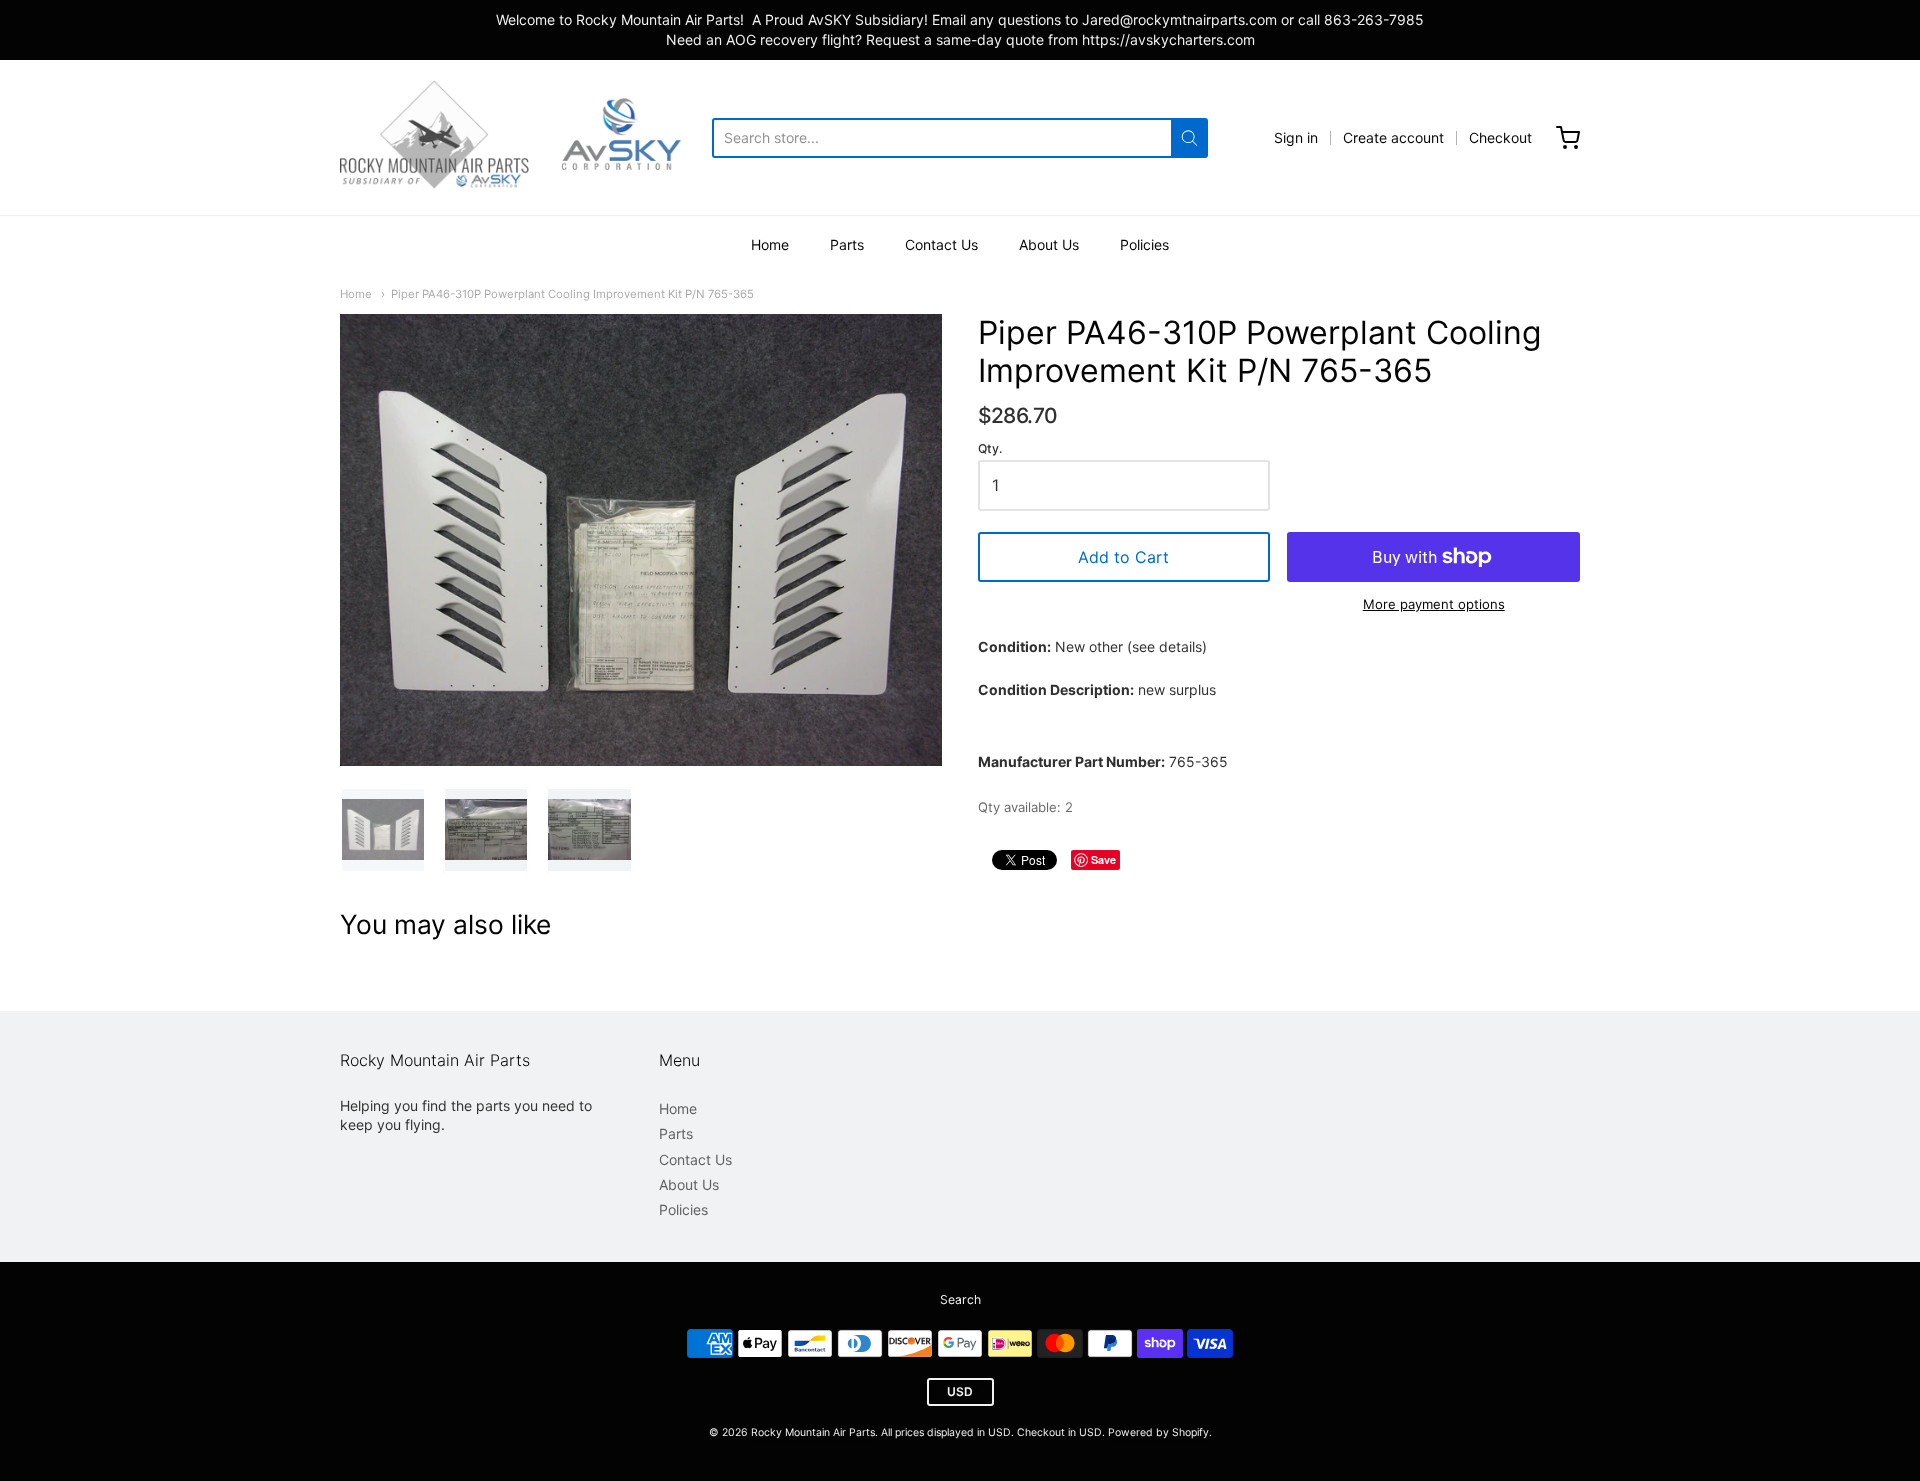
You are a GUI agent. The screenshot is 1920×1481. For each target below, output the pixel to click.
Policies (1144, 244)
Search (960, 1299)
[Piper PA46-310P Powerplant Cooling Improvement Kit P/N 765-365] (383, 830)
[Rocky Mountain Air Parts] (526, 137)
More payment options (1434, 604)
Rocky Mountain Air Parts (813, 1432)
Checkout (1500, 137)
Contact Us (941, 244)
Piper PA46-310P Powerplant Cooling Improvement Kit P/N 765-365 (572, 294)
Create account (1393, 137)
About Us (1049, 244)
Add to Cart (1123, 557)
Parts (847, 244)
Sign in (1296, 137)
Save (1103, 859)
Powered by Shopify (1158, 1432)
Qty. (990, 449)
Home (770, 244)
